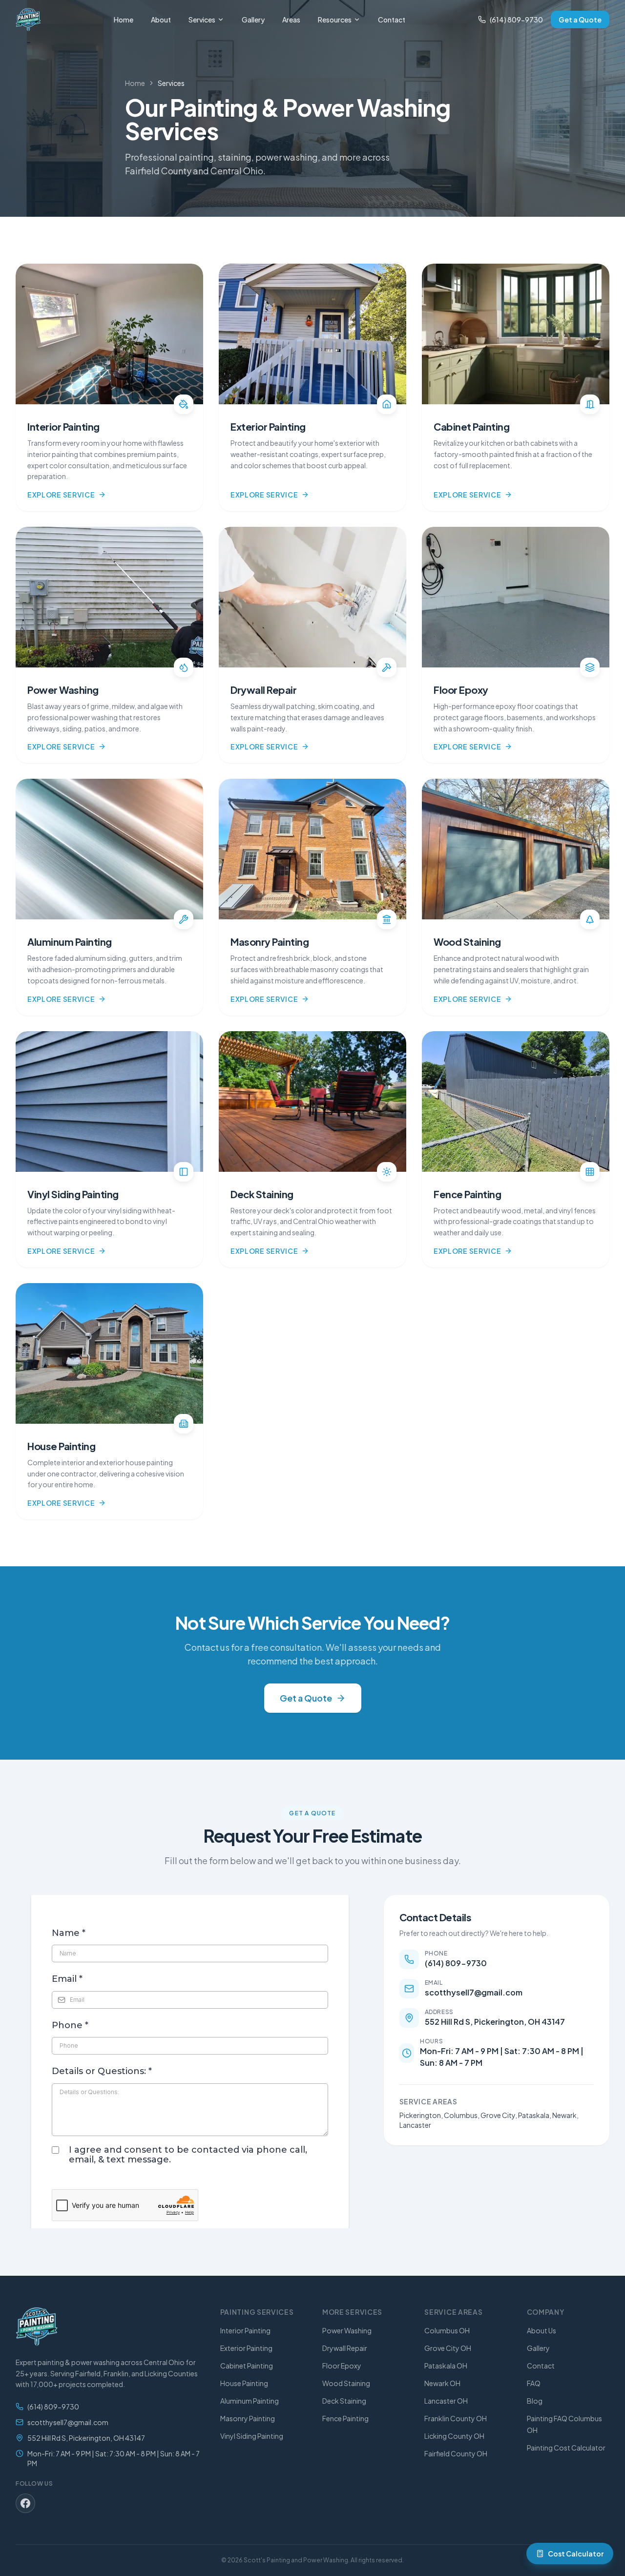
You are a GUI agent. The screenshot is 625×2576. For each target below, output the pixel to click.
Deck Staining (344, 2401)
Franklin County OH (456, 2418)
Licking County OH (454, 2436)
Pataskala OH (446, 2366)
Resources (335, 20)
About (161, 20)
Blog (535, 2401)
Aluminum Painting (250, 2401)
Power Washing (347, 2330)
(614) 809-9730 (516, 20)
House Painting (244, 2383)
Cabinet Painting (247, 2366)
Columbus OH (447, 2330)
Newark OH (442, 2383)
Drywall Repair (345, 2348)
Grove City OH (448, 2348)
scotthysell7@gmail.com (68, 2422)
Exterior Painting (246, 2348)
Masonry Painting (248, 2418)
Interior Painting (245, 2330)
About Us (542, 2330)
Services (202, 20)
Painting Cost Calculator (566, 2448)
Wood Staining (346, 2383)
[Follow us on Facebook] (25, 2503)
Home (124, 20)
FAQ (534, 2383)
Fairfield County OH (456, 2453)
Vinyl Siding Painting (252, 2436)
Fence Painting (345, 2418)
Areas (291, 20)
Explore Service (61, 495)
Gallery (253, 20)
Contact (392, 20)
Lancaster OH (446, 2401)
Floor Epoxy (342, 2366)
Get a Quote (580, 20)
